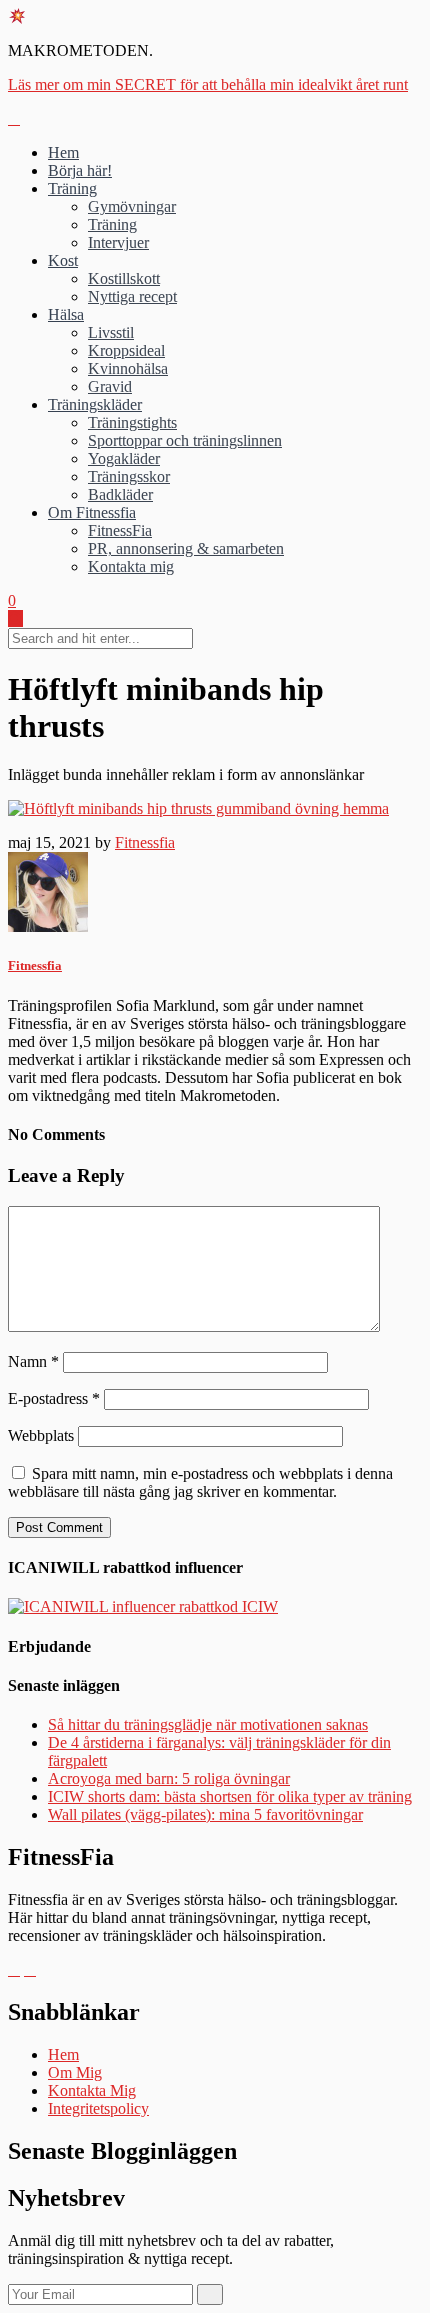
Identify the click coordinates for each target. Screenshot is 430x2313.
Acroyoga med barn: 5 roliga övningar (169, 1778)
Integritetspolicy (98, 2108)
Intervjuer (118, 242)
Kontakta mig (131, 566)
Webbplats (41, 1435)
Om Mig (75, 2072)
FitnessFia (120, 530)
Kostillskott (124, 278)
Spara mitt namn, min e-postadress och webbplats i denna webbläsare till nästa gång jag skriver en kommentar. (200, 1482)
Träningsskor (129, 476)
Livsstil (111, 332)
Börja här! (80, 170)
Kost (63, 260)
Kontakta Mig (92, 2090)
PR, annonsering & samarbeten (186, 548)
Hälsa (66, 314)
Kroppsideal (126, 350)
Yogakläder (124, 458)
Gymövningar (132, 206)
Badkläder (120, 494)
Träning (72, 188)
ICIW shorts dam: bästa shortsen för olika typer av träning (230, 1796)
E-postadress (54, 1398)
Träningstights (132, 422)
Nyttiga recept (132, 296)
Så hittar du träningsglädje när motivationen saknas (208, 1724)
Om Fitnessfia (92, 512)
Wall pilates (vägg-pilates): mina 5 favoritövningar (205, 1814)
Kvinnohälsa (128, 368)
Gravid (110, 386)
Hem (63, 152)
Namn (33, 1361)
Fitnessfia (145, 842)
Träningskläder (95, 404)
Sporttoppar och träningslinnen (185, 440)
